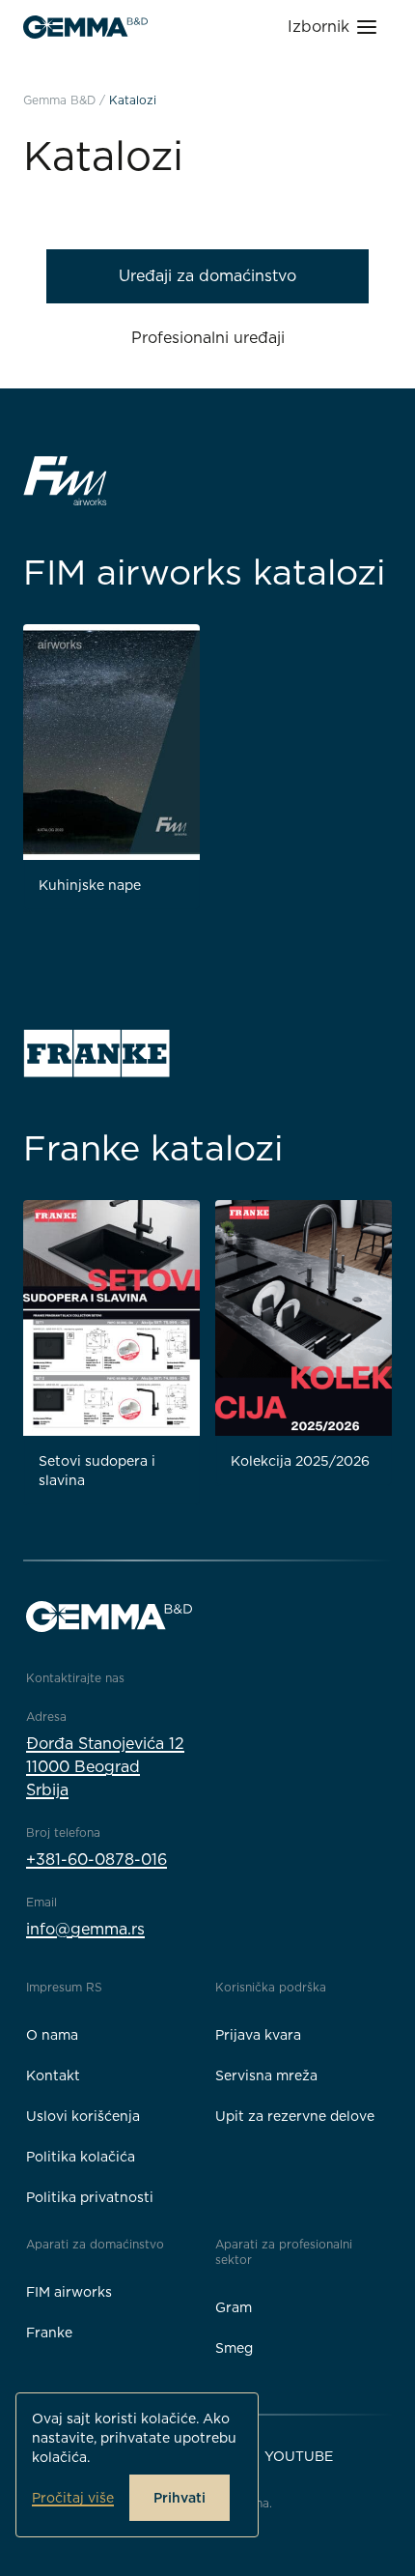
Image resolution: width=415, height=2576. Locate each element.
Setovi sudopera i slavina (97, 1471)
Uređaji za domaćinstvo (207, 276)
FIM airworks (69, 2292)
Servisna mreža (266, 2075)
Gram (234, 2307)
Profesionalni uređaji (208, 338)
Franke (49, 2333)
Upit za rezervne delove (295, 2116)
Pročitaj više (73, 2498)
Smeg (234, 2348)
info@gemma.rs (85, 1929)
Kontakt (53, 2075)
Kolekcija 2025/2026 (300, 1461)
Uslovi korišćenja (83, 2116)
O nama (52, 2035)
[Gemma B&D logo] (85, 27)
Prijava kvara (258, 2035)
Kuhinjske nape (90, 885)
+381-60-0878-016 (97, 1860)
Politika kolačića (81, 2157)
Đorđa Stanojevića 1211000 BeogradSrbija (105, 1767)
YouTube (299, 2456)
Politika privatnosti (90, 2197)
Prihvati (180, 2498)
